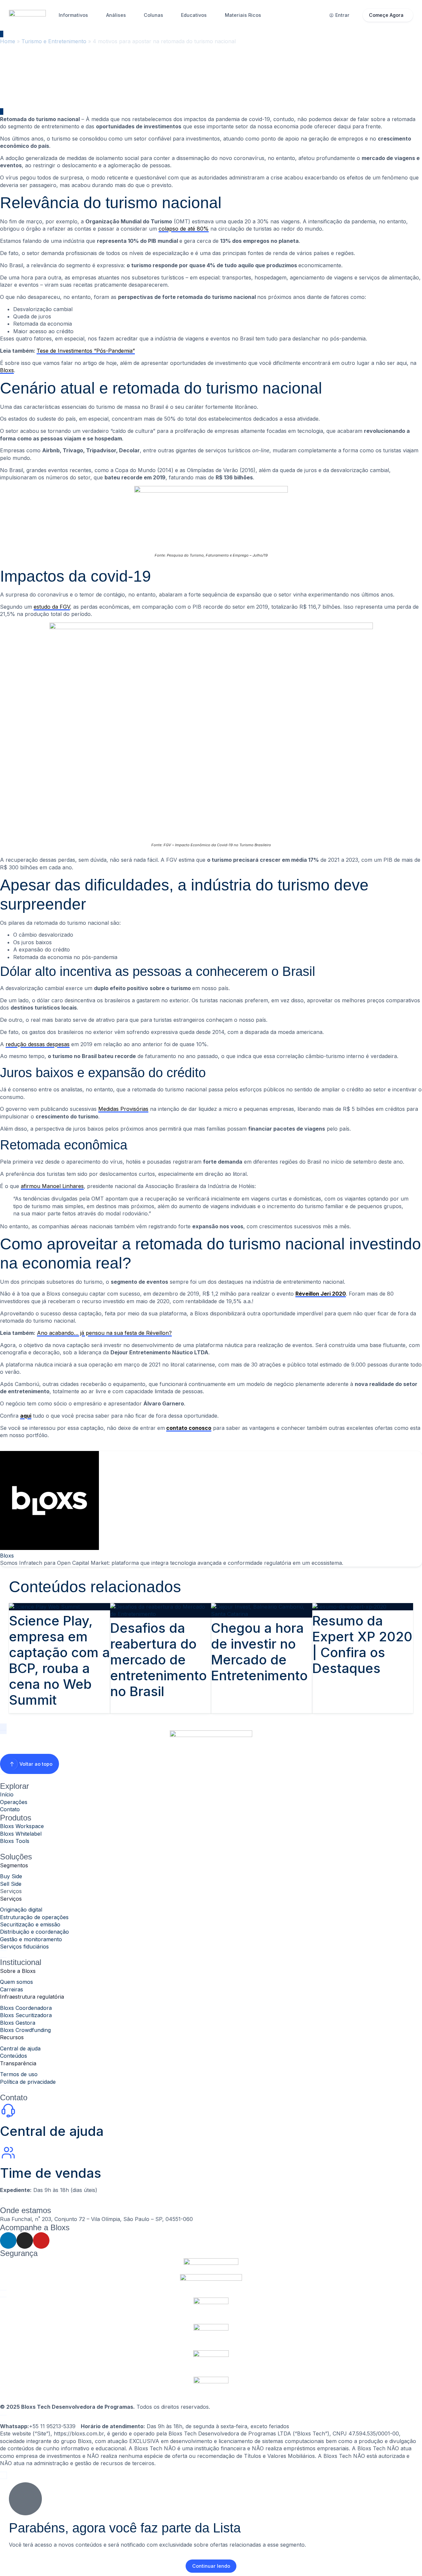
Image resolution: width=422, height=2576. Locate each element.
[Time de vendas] (8, 2153)
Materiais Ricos (243, 15)
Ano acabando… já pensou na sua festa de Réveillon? (104, 1333)
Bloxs (7, 370)
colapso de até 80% (184, 229)
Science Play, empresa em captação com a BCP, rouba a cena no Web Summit (59, 1660)
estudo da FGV (52, 607)
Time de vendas (51, 2173)
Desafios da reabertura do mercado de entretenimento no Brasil (158, 1660)
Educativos (194, 15)
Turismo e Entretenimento (54, 41)
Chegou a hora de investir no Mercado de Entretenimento (259, 1652)
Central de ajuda (52, 2131)
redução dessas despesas (38, 1044)
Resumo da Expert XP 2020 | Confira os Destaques (362, 1644)
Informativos (73, 15)
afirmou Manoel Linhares (52, 1186)
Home (8, 41)
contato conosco (189, 1428)
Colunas (153, 15)
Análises (116, 15)
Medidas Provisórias (123, 1109)
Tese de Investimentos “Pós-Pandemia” (86, 351)
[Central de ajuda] (8, 2110)
